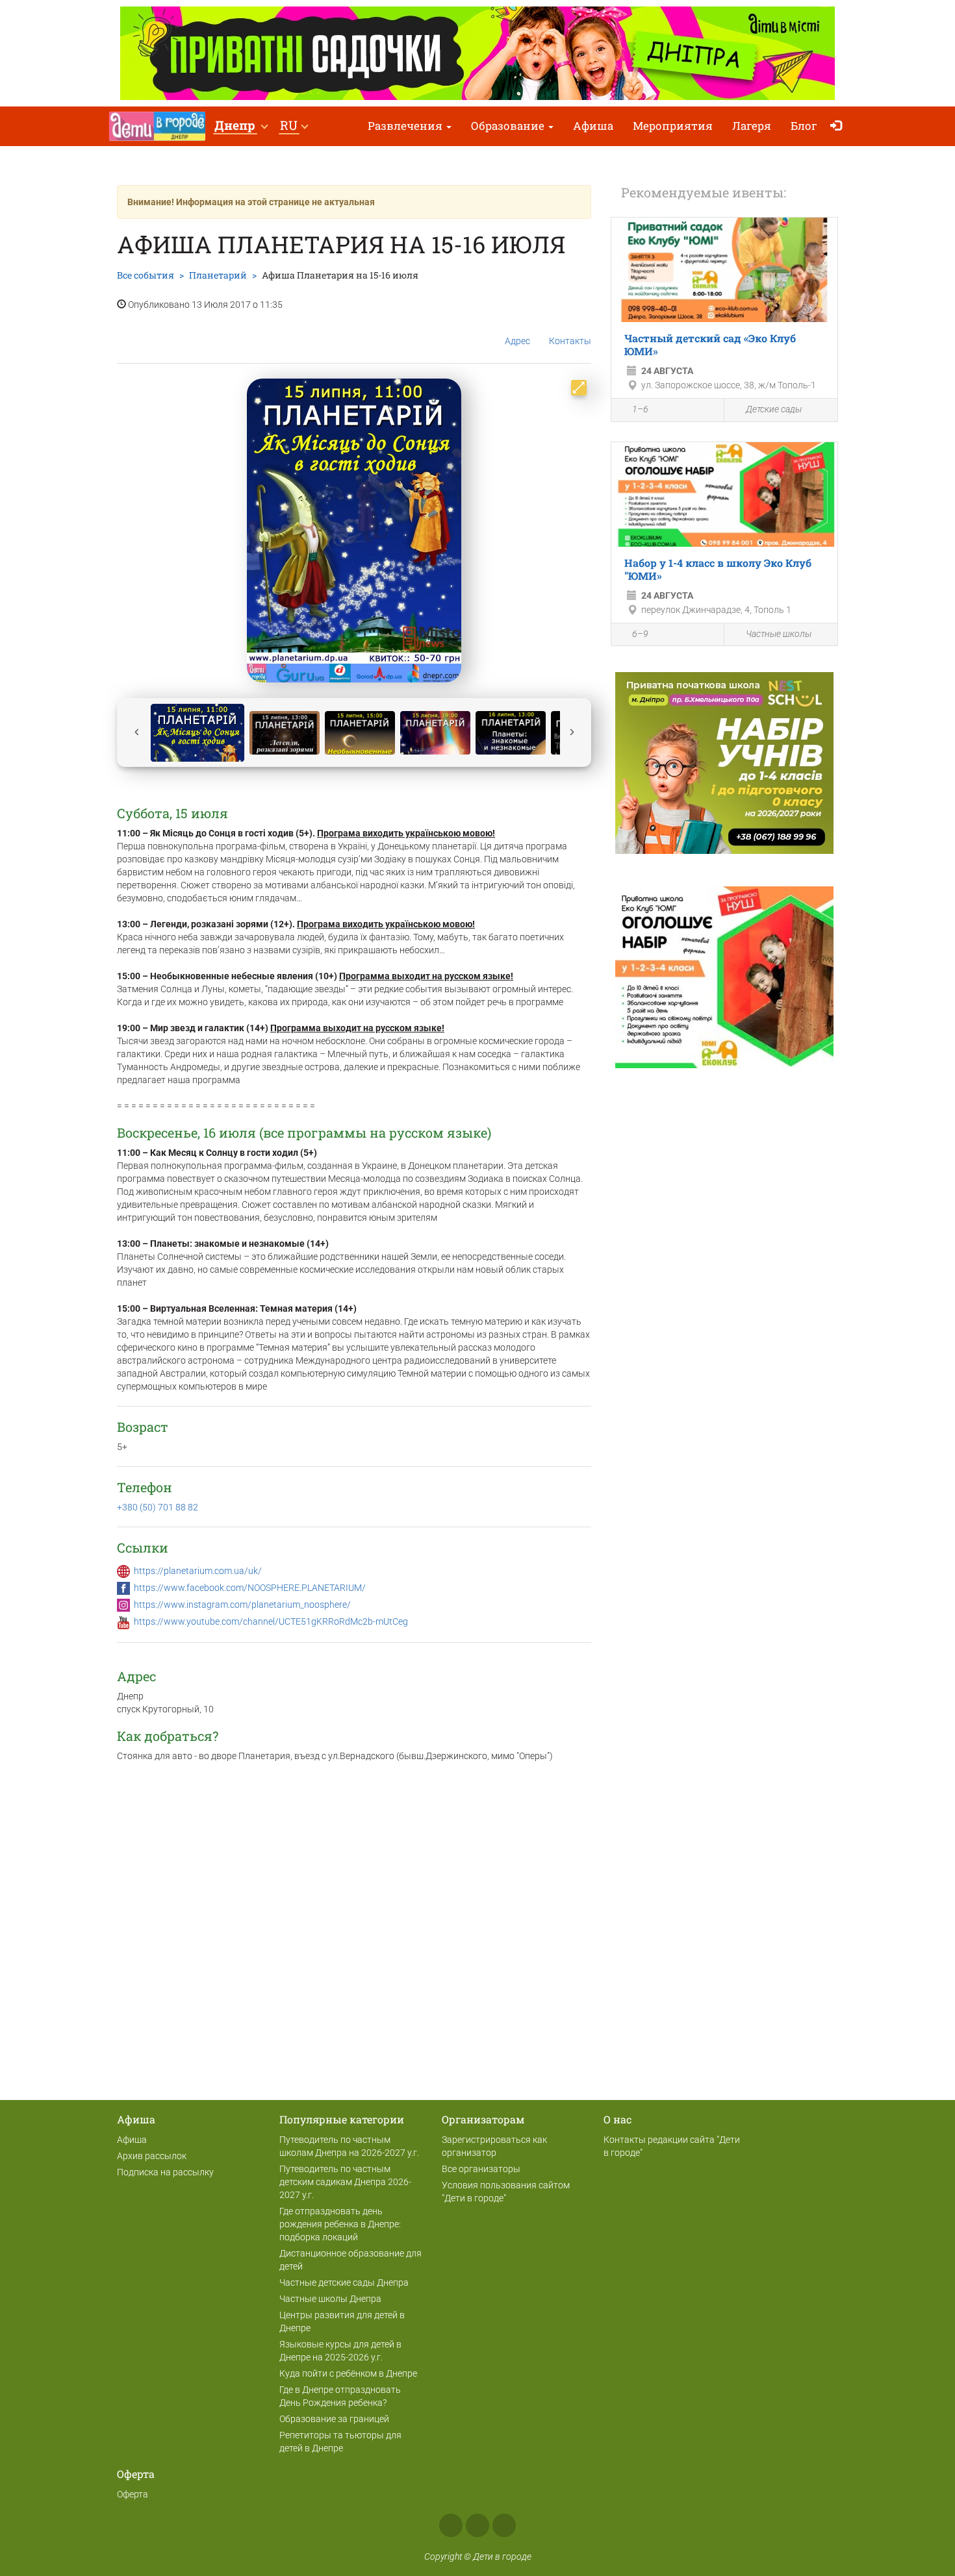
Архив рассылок (152, 2156)
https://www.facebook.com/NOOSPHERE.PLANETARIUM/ (250, 1588)
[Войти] (839, 126)
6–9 (640, 634)
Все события (146, 275)
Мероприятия (673, 126)
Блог (804, 126)
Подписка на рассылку (165, 2172)
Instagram (478, 2525)
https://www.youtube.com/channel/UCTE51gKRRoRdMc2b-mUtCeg (271, 1621)
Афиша (593, 126)
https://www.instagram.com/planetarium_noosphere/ (242, 1605)
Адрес (517, 341)
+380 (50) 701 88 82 (158, 1507)
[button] (241, 126)
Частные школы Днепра (330, 2299)
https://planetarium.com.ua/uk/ (198, 1571)
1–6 (640, 409)
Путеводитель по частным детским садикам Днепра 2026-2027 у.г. (345, 2182)
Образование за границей (334, 2419)
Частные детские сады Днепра (344, 2282)
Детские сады (774, 409)
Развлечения (406, 126)
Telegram (504, 2525)
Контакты (570, 341)
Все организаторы (481, 2169)
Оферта (133, 2494)
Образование (509, 126)
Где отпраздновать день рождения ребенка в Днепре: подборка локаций (340, 2224)
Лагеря (752, 126)
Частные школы (779, 634)
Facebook (451, 2525)
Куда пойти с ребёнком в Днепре (348, 2373)
